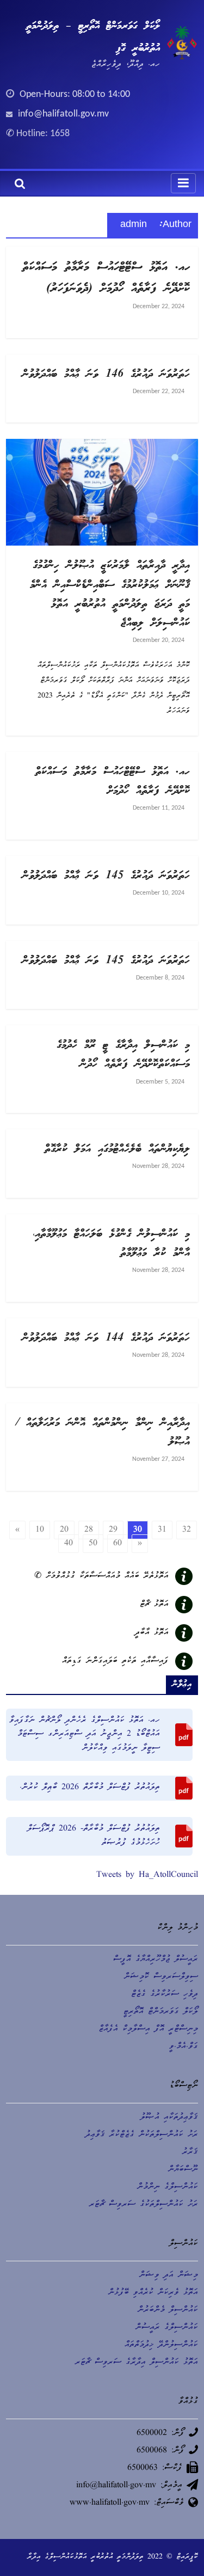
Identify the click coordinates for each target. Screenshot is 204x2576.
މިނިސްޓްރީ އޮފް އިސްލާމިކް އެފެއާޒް (148, 2029)
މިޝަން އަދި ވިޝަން (169, 2275)
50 (93, 1544)
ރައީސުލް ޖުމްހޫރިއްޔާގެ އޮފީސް (156, 1960)
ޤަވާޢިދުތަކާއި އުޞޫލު (169, 2118)
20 (64, 1530)
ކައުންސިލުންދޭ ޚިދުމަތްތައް (161, 2345)
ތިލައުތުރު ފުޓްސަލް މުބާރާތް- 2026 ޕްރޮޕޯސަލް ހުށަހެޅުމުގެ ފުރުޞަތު (94, 1836)
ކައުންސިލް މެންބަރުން (168, 2310)
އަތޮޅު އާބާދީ (152, 1633)
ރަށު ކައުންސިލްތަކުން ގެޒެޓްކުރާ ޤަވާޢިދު (142, 2135)
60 (118, 1544)
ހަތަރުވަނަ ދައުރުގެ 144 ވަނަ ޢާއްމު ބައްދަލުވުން (106, 1338)
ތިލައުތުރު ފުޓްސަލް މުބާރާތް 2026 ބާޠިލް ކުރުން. (90, 1788)
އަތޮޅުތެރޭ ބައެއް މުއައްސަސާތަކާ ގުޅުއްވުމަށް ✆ (101, 1576)
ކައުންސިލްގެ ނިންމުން (168, 2187)
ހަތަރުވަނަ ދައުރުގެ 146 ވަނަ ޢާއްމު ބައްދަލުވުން (106, 375)
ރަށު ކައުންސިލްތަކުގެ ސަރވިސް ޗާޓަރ (144, 2205)
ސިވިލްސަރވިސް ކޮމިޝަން (161, 1977)
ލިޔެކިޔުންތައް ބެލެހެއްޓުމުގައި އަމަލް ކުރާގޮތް (117, 1149)
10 (40, 1530)
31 (162, 1530)
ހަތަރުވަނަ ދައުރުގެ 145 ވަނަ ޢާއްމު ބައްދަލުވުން (106, 876)
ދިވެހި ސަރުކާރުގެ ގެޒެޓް (165, 1994)
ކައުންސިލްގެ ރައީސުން (167, 2328)
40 (69, 1544)
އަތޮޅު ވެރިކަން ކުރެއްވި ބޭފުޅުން (153, 2293)
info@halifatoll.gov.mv (63, 114)
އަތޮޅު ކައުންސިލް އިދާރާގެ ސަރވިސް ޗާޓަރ (137, 2363)
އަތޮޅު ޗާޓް (154, 1605)
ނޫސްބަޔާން (183, 2170)
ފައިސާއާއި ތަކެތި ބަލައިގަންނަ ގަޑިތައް (115, 1661)
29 (113, 1530)
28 (89, 1530)
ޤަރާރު (190, 2152)
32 (187, 1530)
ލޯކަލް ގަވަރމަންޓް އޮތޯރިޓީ (161, 2012)
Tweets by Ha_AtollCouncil (147, 1875)
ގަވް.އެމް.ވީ (184, 2047)
